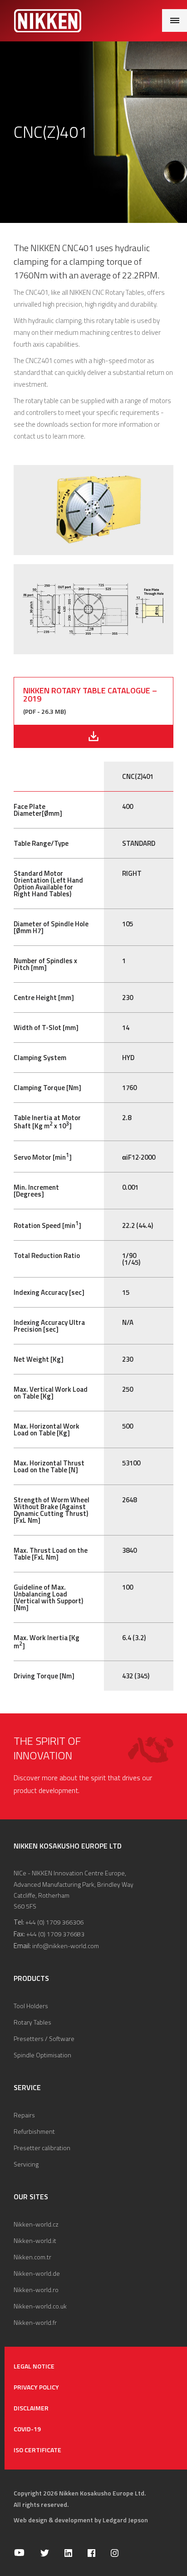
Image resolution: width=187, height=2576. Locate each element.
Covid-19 (27, 2429)
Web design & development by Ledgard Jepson (81, 2520)
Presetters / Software (44, 2038)
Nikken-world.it (35, 2240)
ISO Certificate (37, 2450)
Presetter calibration (42, 2148)
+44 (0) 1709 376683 (55, 1934)
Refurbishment (34, 2131)
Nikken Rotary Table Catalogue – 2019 (90, 695)
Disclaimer (31, 2408)
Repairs (24, 2115)
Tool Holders (31, 2006)
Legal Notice (34, 2366)
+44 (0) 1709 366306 (54, 1922)
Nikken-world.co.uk (40, 2306)
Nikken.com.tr (32, 2257)
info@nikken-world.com (66, 1946)
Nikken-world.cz (36, 2224)
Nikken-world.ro (36, 2290)
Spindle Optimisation (42, 2055)
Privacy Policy (36, 2387)
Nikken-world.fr (35, 2322)
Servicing (26, 2164)
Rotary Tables (32, 2022)
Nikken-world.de (37, 2273)
